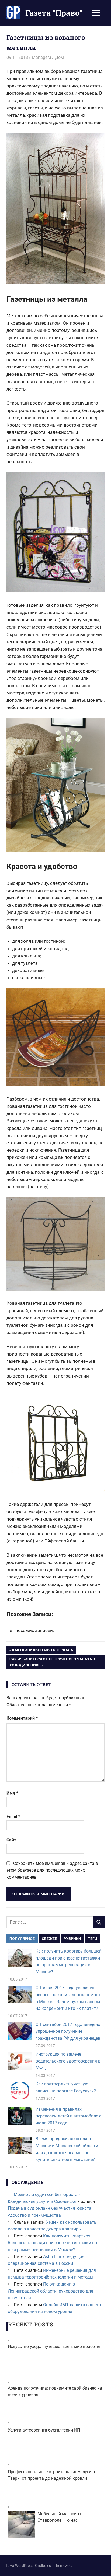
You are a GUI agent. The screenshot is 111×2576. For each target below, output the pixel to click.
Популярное (22, 1939)
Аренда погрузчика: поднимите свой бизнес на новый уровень (55, 2391)
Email (13, 1817)
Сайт (11, 1840)
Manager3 (41, 57)
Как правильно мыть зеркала (42, 1651)
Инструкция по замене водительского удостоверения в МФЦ (68, 2061)
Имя (12, 1793)
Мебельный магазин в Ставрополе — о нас (60, 2517)
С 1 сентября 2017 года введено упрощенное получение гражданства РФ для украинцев (68, 2031)
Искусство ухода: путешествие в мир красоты (54, 2346)
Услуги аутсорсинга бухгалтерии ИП (44, 2430)
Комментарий (22, 1718)
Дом (59, 57)
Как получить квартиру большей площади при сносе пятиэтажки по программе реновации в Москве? (52, 2243)
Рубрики (72, 1939)
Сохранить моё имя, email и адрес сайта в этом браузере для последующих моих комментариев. (52, 1870)
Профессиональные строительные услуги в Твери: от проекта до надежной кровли (51, 2475)
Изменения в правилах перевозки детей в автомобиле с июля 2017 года (68, 2116)
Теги (93, 1939)
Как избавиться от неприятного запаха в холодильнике (52, 1662)
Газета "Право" (54, 13)
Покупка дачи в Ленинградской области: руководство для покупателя (51, 2291)
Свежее (49, 1939)
